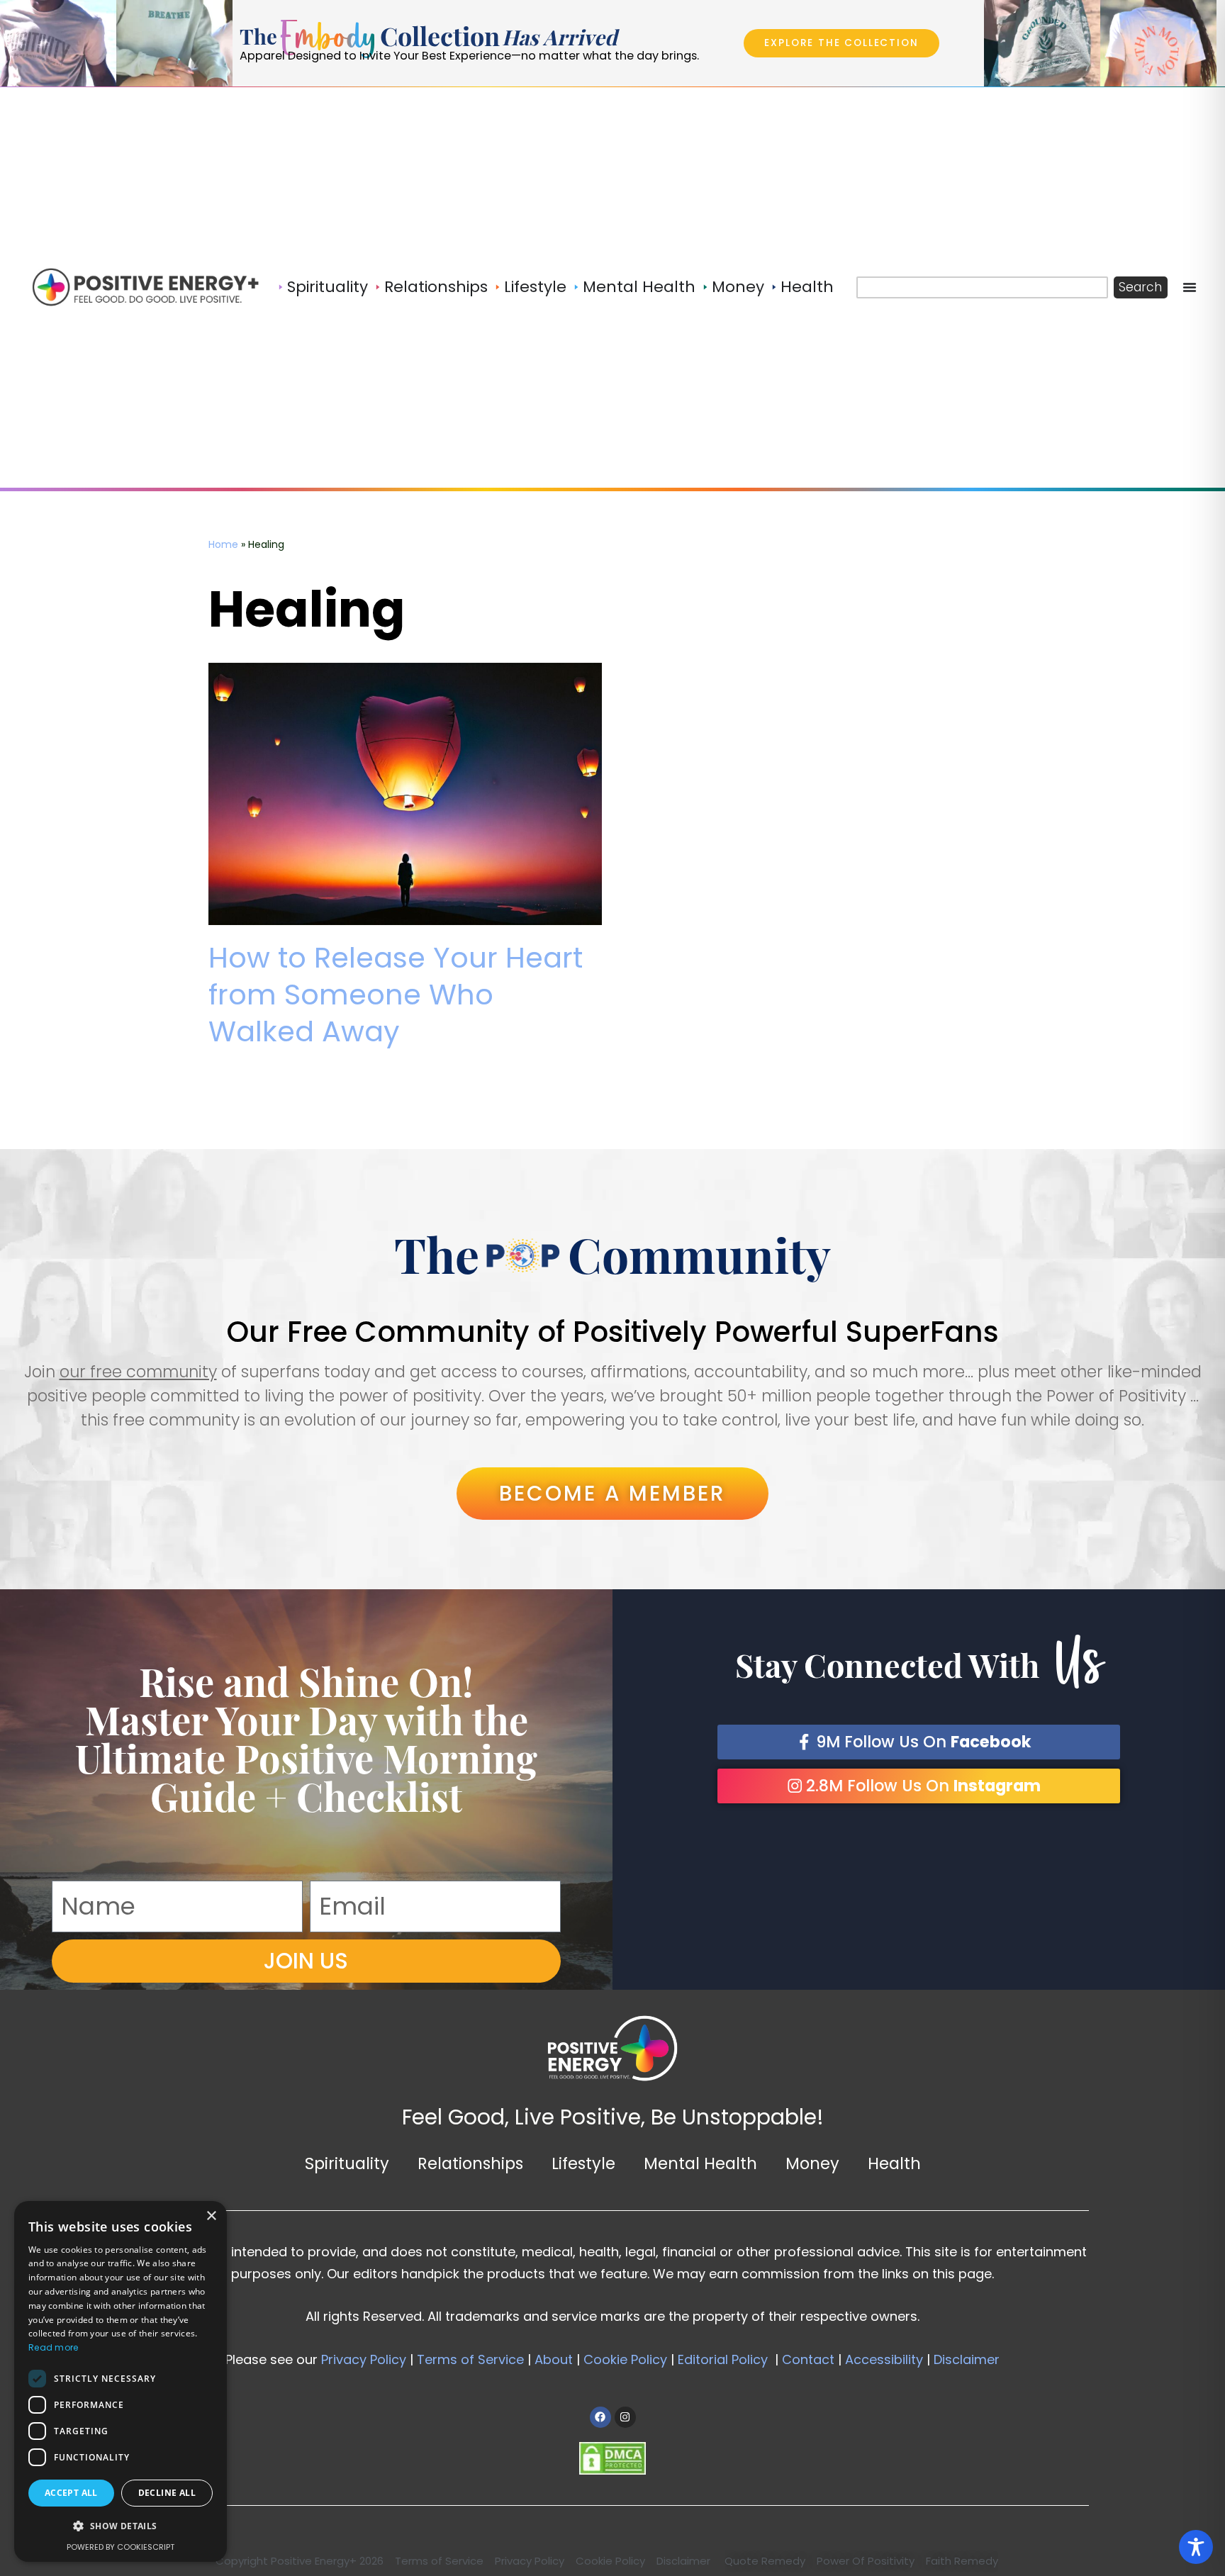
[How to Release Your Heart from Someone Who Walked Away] (405, 794)
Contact (806, 2359)
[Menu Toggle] (1190, 287)
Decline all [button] (167, 2493)
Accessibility (884, 2359)
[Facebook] (600, 2417)
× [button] (211, 2216)
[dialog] (121, 2381)
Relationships (470, 2163)
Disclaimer (967, 2359)
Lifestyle (583, 2163)
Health (894, 2163)
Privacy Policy (364, 2359)
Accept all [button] (71, 2493)
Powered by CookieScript (121, 2547)
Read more (54, 2347)
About (554, 2359)
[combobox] (982, 287)
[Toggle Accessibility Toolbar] (1196, 2547)
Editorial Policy (723, 2359)
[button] (121, 2527)
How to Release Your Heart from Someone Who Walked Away (396, 995)
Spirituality (347, 2163)
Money (812, 2163)
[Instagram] (625, 2417)
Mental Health (700, 2163)
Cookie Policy (625, 2359)
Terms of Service (470, 2359)
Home (223, 544)
